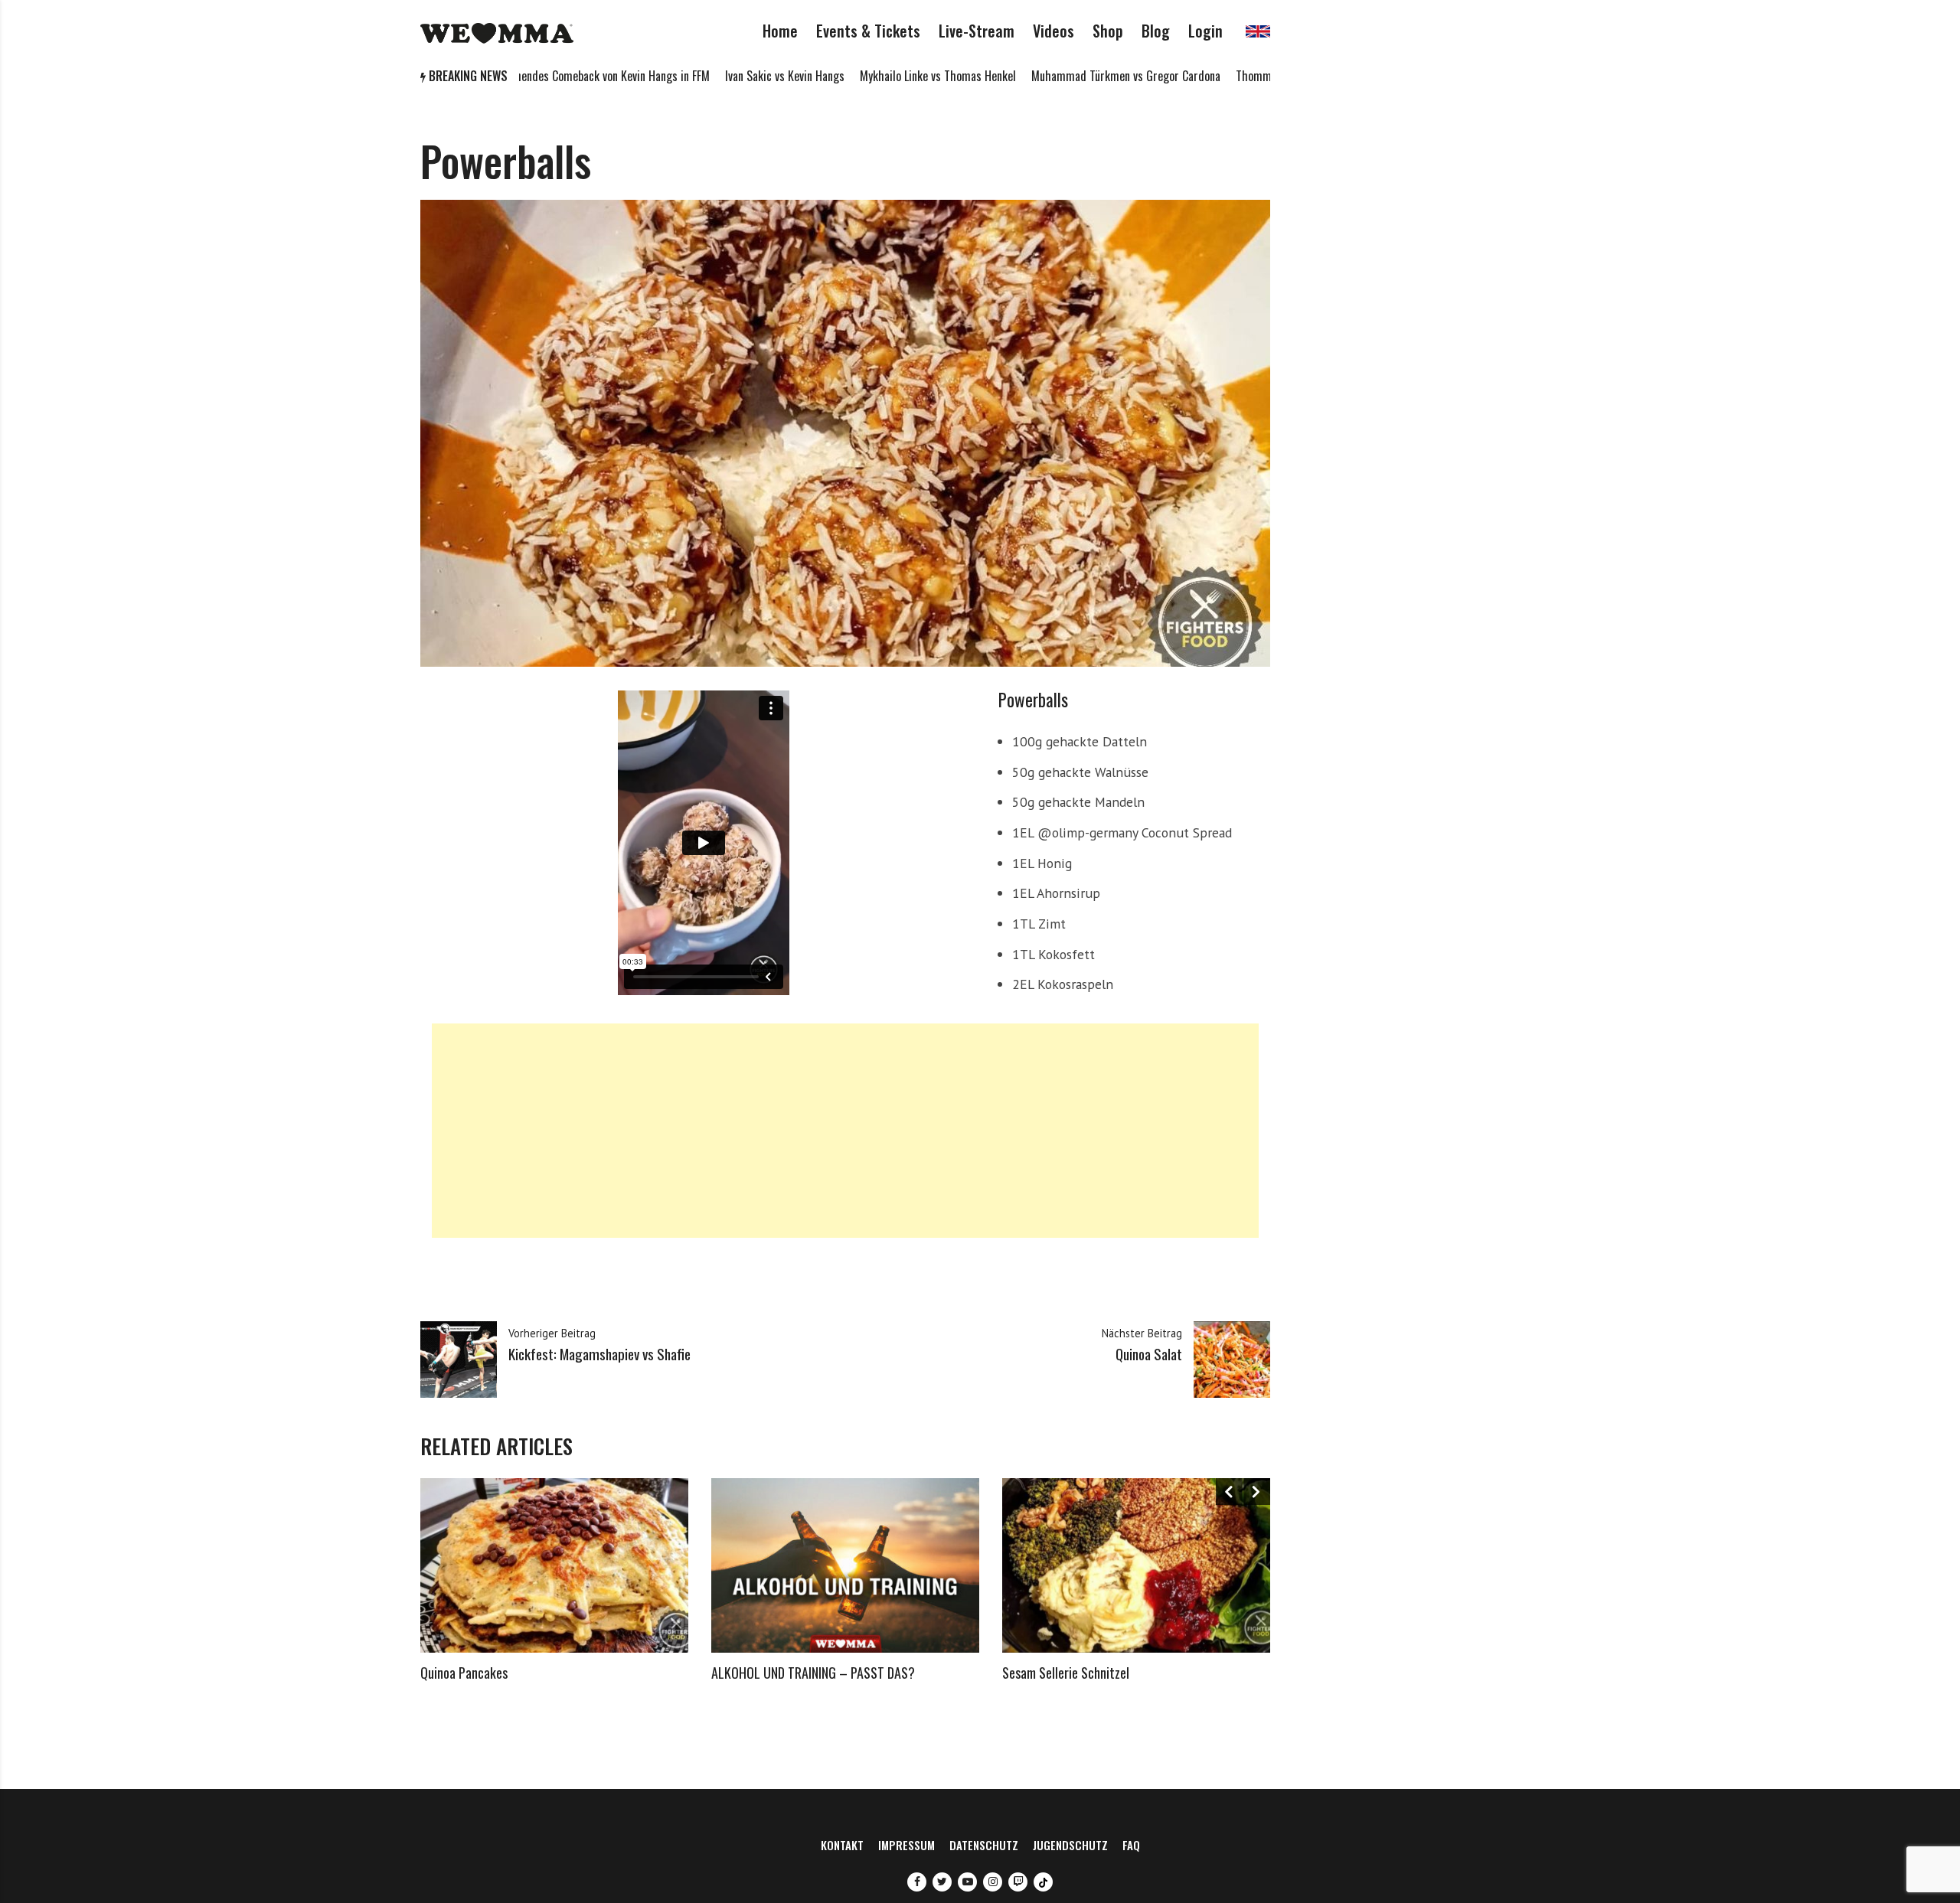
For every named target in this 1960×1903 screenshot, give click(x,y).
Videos (1053, 31)
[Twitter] (942, 1882)
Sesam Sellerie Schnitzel (1066, 1673)
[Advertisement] (845, 1131)
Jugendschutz (1070, 1845)
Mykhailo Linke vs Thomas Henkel (860, 76)
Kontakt (842, 1845)
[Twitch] (1018, 1882)
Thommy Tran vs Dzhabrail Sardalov (1242, 76)
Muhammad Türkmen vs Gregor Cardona (1048, 76)
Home (780, 31)
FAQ (1131, 1845)
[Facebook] (917, 1882)
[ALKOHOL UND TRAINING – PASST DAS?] (845, 1565)
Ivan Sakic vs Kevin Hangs (707, 76)
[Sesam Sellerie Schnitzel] (1136, 1565)
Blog (1156, 31)
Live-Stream (977, 31)
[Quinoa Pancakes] (554, 1565)
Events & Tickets (868, 31)
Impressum (906, 1845)
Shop (1108, 31)
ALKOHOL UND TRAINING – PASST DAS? (813, 1673)
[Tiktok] (1043, 1882)
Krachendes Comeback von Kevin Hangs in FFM (524, 76)
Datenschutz (984, 1845)
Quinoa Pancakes (464, 1673)
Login (1205, 31)
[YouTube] (967, 1882)
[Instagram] (993, 1882)
